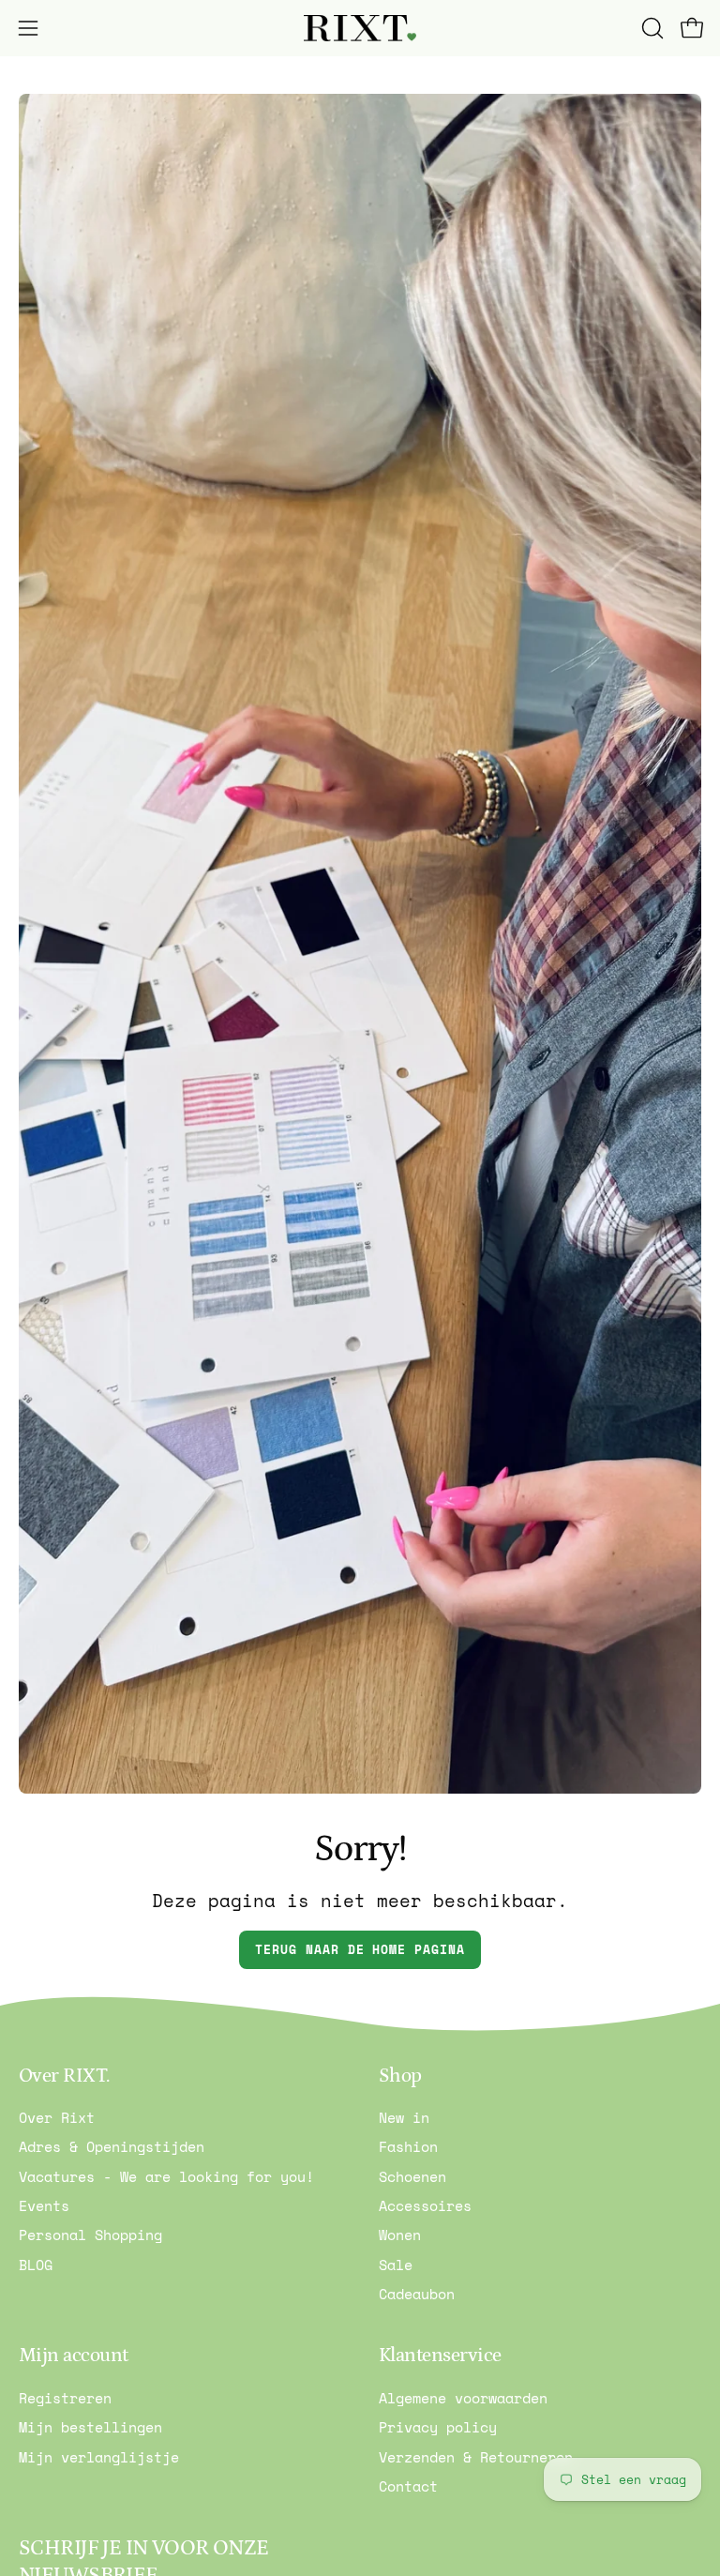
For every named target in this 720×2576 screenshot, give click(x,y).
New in (404, 2117)
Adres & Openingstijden (112, 2147)
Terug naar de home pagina (360, 1950)
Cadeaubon (417, 2294)
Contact (408, 2486)
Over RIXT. (64, 2076)
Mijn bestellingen (90, 2427)
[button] (651, 28)
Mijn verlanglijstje (99, 2456)
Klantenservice (440, 2356)
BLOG (36, 2265)
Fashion (408, 2147)
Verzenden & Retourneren (476, 2456)
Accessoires (425, 2205)
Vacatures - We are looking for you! (166, 2176)
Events (44, 2205)
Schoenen (412, 2176)
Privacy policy (438, 2427)
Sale (396, 2265)
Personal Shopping (90, 2235)
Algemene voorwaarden (463, 2398)
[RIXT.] (360, 29)
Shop (400, 2076)
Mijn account (74, 2356)
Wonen (400, 2235)
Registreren (65, 2398)
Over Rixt (57, 2117)
